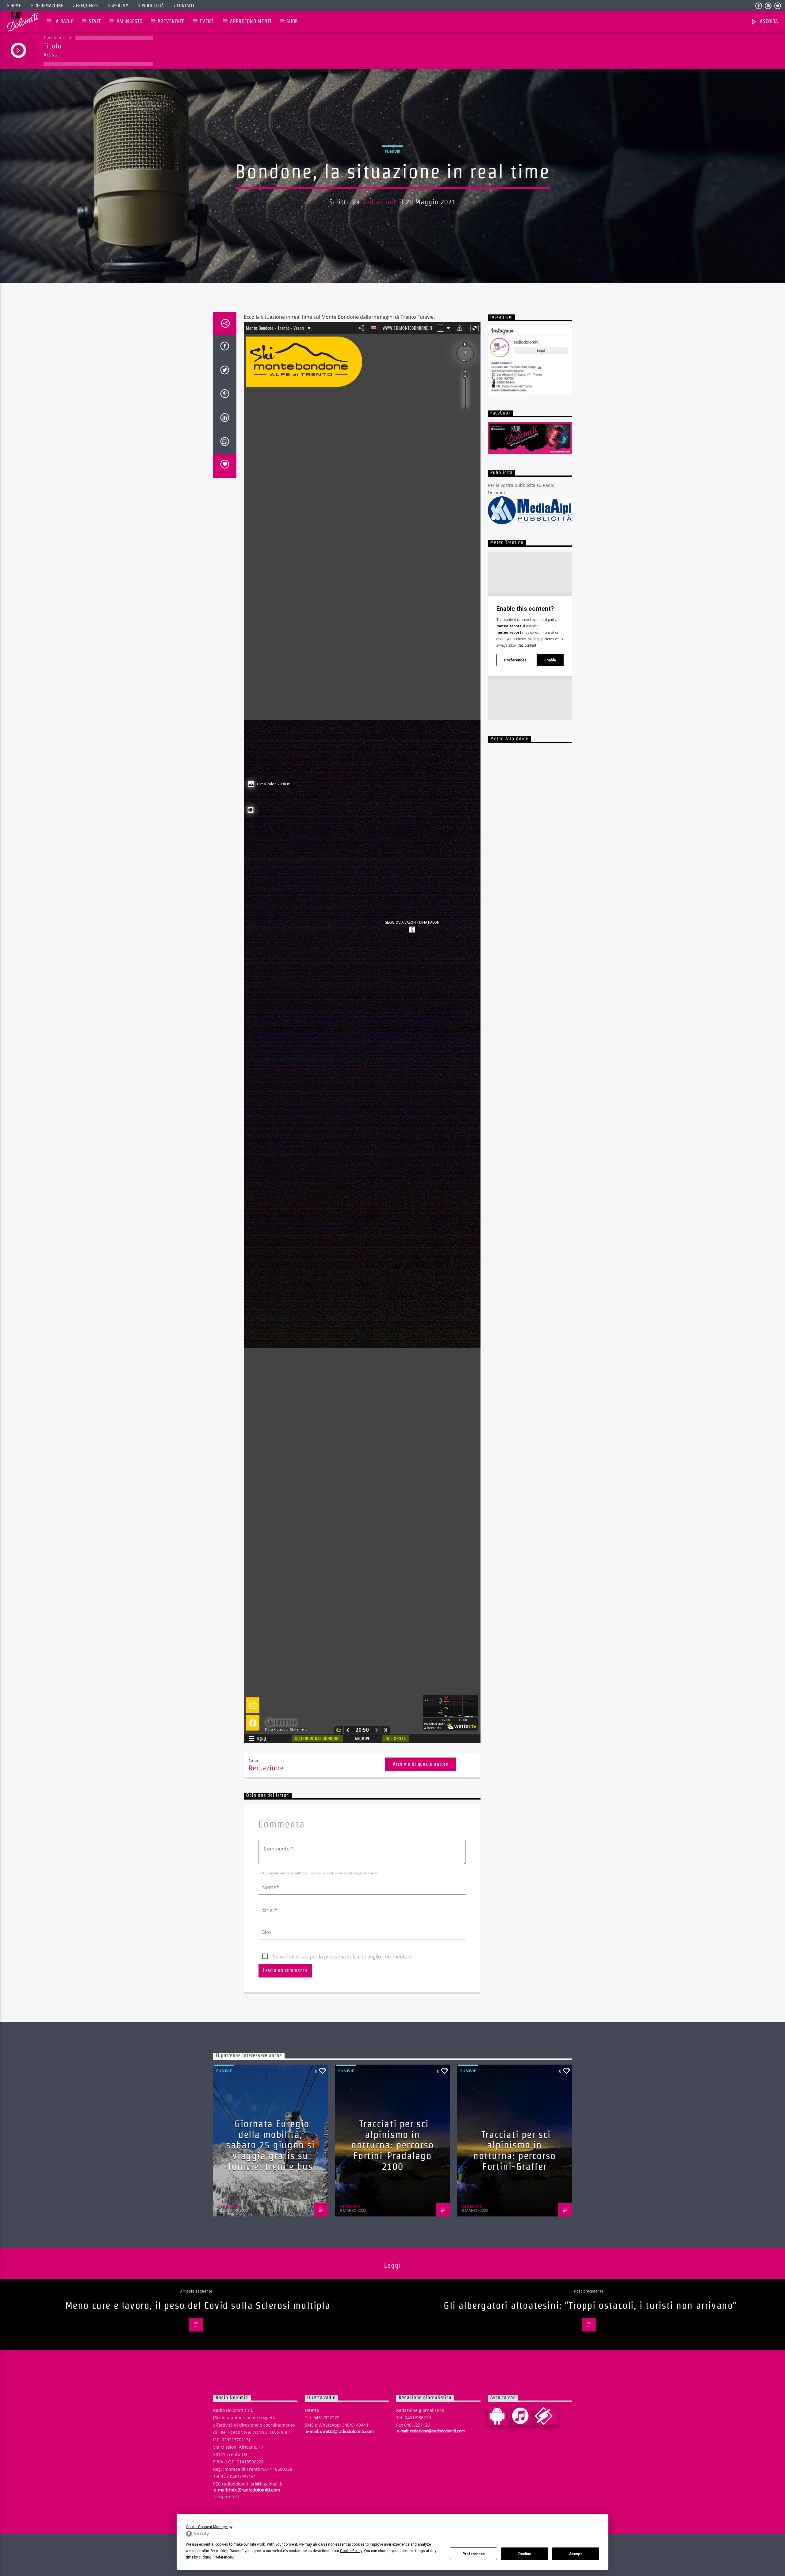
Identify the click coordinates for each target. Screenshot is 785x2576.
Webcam (120, 6)
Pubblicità (153, 6)
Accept (576, 2554)
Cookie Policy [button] (351, 2551)
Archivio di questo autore (421, 1764)
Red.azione (380, 202)
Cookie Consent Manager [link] (207, 2527)
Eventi (207, 21)
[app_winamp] (546, 2416)
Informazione (49, 6)
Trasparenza (226, 2496)
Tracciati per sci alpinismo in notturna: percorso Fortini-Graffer (515, 2150)
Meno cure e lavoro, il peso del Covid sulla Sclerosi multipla (198, 2305)
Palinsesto (130, 21)
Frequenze (87, 6)
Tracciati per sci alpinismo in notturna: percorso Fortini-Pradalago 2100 (392, 2145)
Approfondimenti (251, 21)
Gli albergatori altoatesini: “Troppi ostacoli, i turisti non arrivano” (590, 2305)
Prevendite (171, 21)
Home (16, 6)
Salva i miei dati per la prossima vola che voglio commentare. (343, 1957)
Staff (95, 21)
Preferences (474, 2554)
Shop (292, 21)
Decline (525, 2554)
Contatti (186, 6)
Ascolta (768, 21)
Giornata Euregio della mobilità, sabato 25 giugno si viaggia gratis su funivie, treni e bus (270, 2145)
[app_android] (500, 2416)
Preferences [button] (223, 2557)
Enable (550, 660)
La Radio (63, 21)
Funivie (392, 152)
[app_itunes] (523, 2416)
